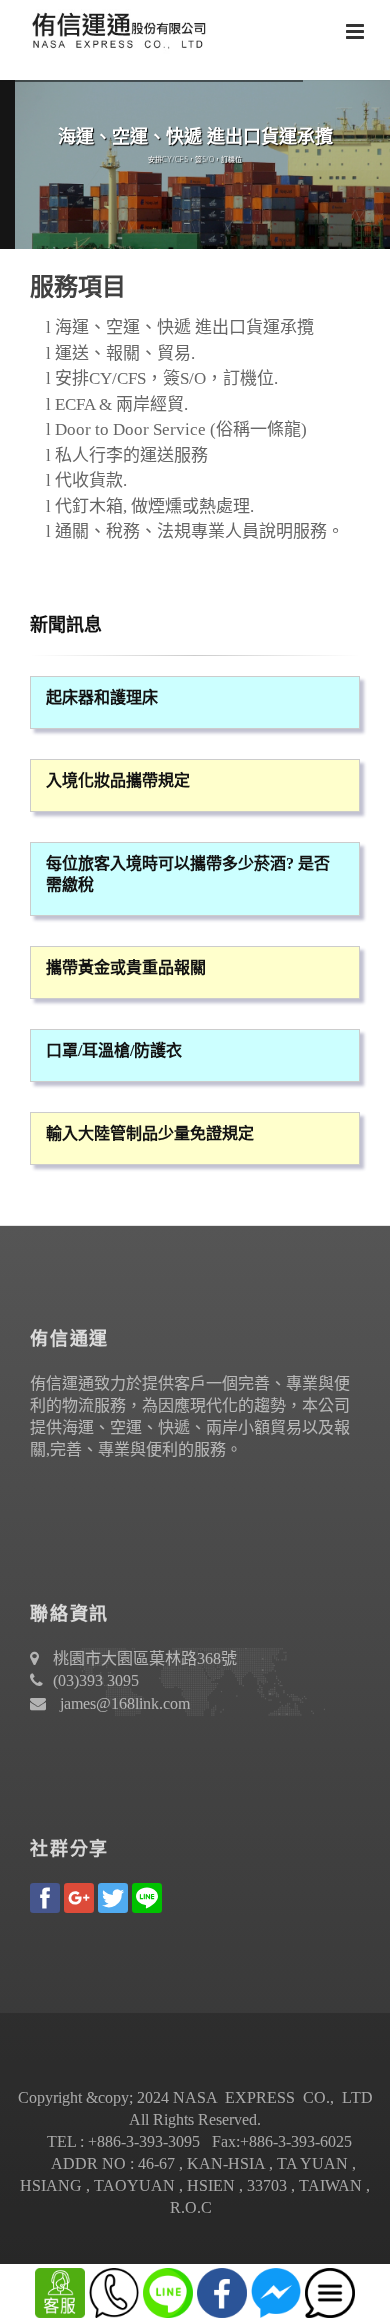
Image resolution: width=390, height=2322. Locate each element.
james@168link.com (125, 1703)
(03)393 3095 (96, 1680)
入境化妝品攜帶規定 (118, 780)
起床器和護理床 (102, 697)
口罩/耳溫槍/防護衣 (114, 1050)
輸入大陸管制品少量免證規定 (150, 1133)
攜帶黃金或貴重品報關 (126, 967)
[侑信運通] (115, 30)
